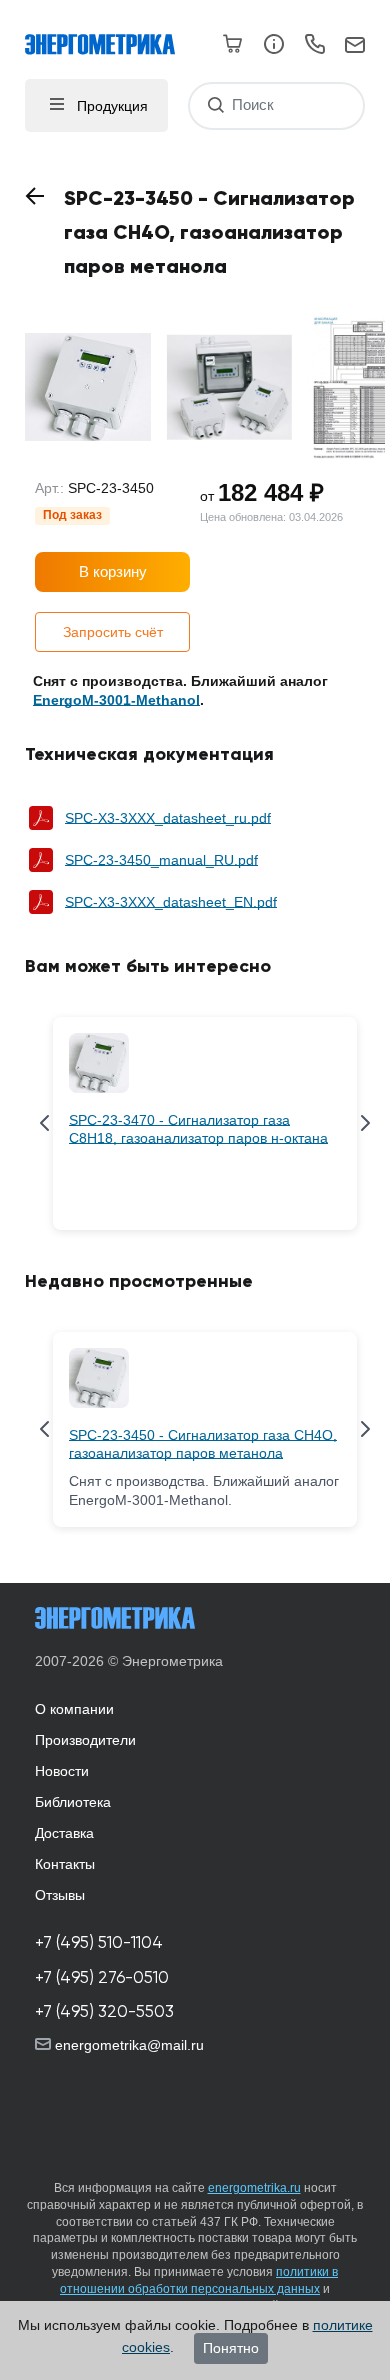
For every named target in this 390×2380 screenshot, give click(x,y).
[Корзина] (233, 44)
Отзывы (60, 1895)
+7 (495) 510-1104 (99, 1942)
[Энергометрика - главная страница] (110, 34)
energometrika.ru (254, 2188)
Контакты (65, 1864)
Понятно (231, 2348)
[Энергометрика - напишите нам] (355, 46)
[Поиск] (215, 105)
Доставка (64, 1833)
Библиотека (73, 1802)
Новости (62, 1771)
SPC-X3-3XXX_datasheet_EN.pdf (171, 902)
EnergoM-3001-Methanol (116, 700)
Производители (85, 1740)
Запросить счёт (113, 632)
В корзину (113, 571)
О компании (74, 1709)
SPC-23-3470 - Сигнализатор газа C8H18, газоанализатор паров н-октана (198, 1129)
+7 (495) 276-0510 (102, 1977)
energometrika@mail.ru (127, 2045)
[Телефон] (314, 47)
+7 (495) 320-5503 (104, 2011)
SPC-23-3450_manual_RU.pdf (161, 860)
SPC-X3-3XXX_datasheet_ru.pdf (168, 818)
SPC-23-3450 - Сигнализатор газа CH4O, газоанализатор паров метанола (203, 1444)
